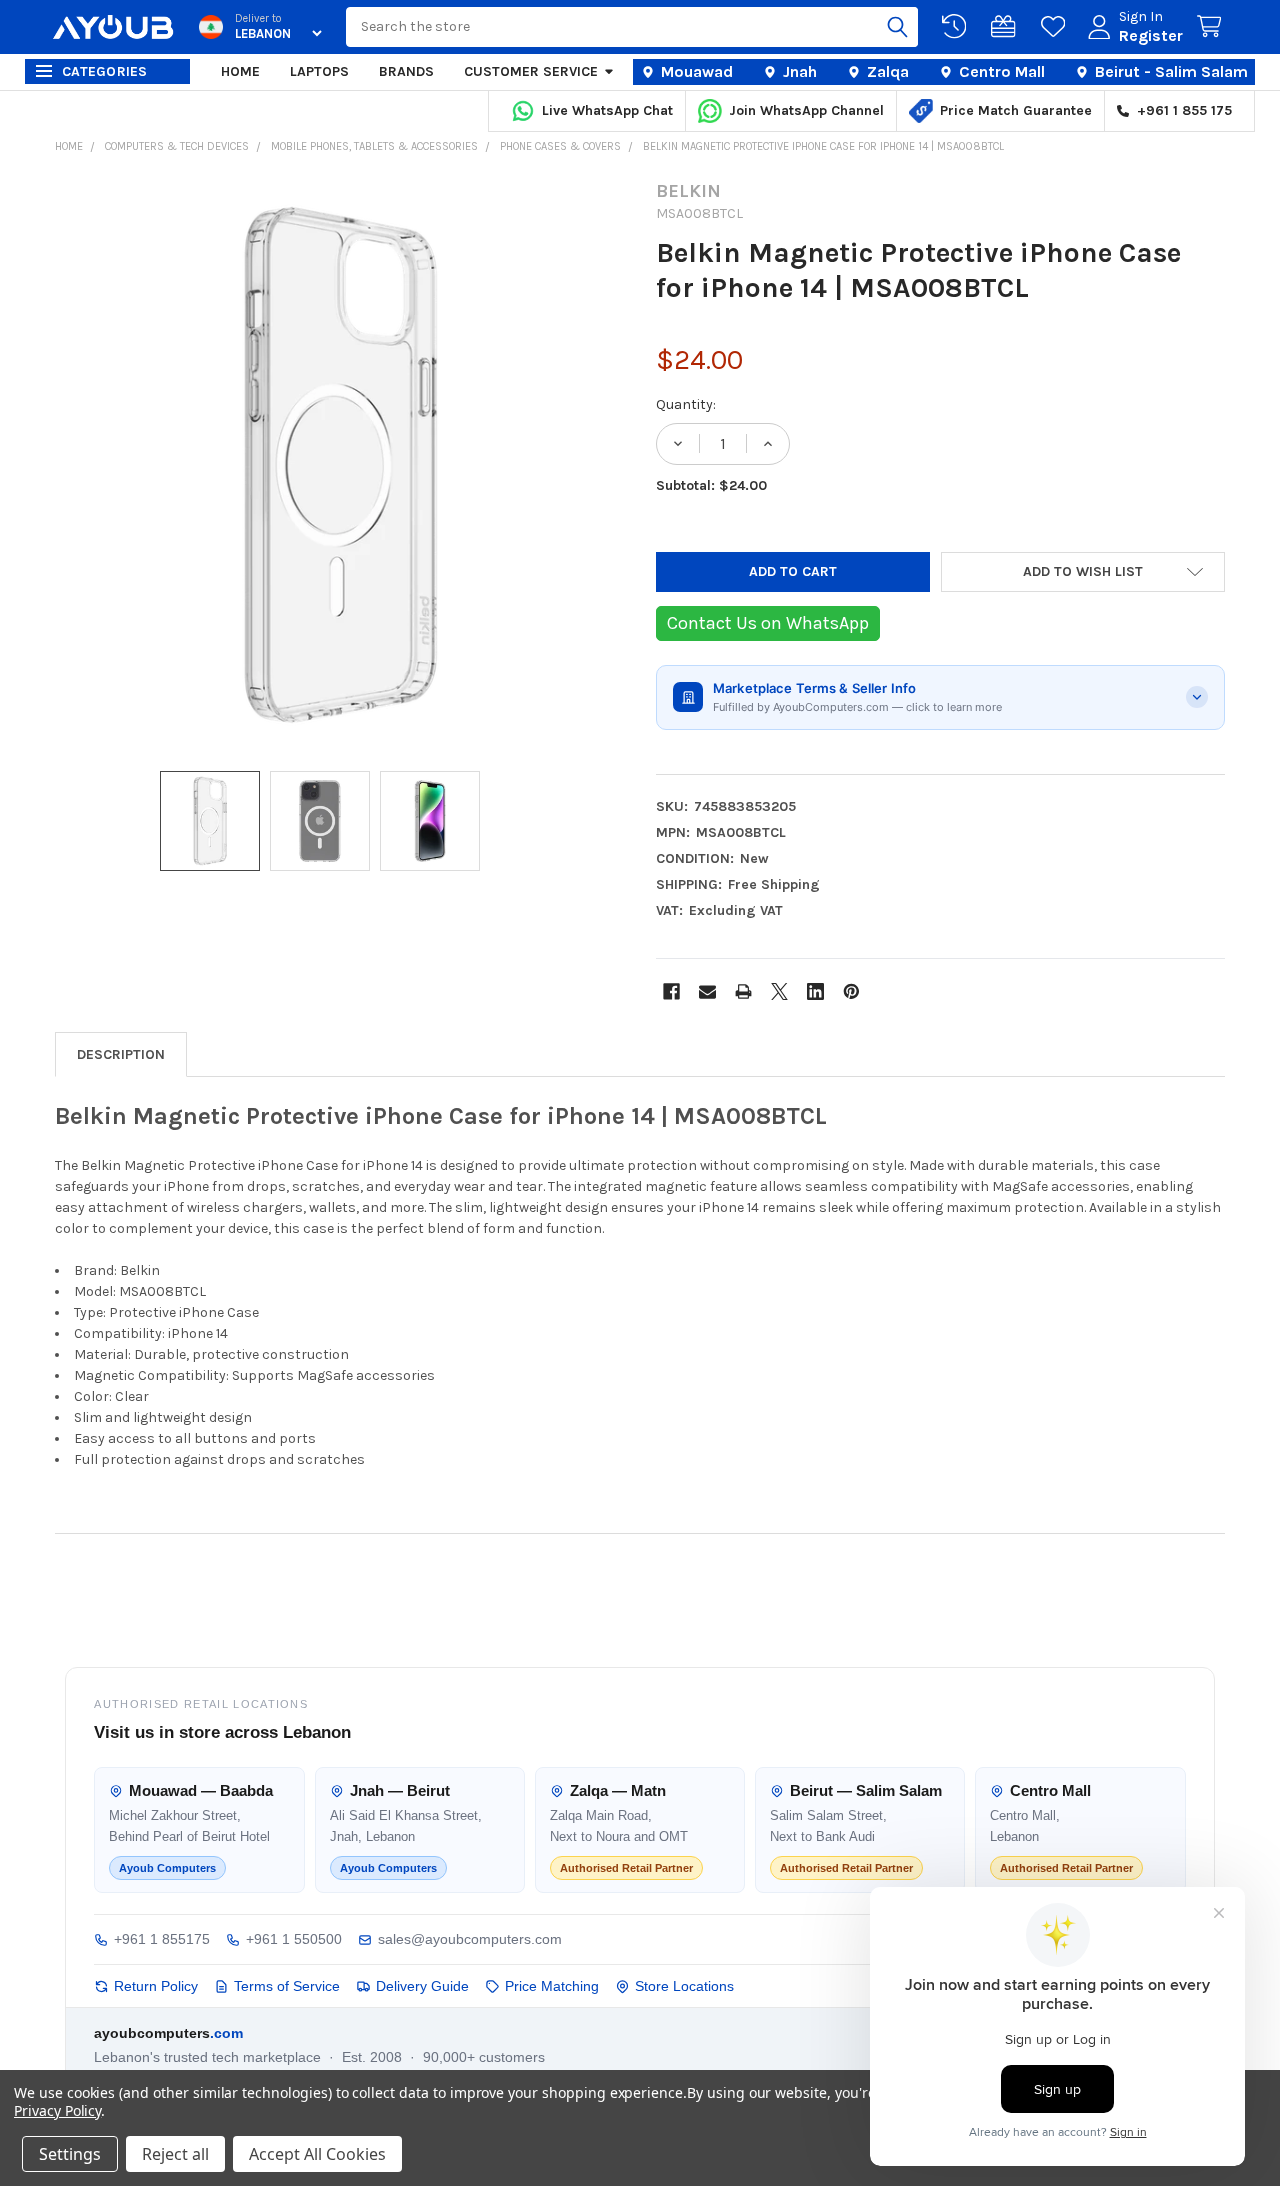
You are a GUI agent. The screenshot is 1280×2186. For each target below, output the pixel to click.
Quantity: (686, 404)
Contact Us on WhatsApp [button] (768, 623)
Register (1151, 35)
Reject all (175, 2154)
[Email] (707, 991)
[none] (340, 465)
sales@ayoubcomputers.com (470, 1939)
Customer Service (531, 71)
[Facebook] (671, 991)
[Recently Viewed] (958, 27)
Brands (406, 71)
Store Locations (684, 1986)
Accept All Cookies (317, 2154)
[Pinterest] (851, 991)
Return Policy (156, 1986)
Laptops (319, 71)
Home (240, 71)
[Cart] (1213, 27)
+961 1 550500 (294, 1939)
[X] (779, 991)
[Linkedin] (815, 991)
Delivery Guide (422, 1986)
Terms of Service (287, 1986)
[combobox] (632, 27)
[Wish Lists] (1057, 27)
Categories (105, 71)
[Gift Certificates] (1007, 27)
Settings (70, 2154)
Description (121, 1054)
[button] (1083, 572)
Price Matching (552, 1986)
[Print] (743, 991)
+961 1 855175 (162, 1939)
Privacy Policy (57, 2110)
